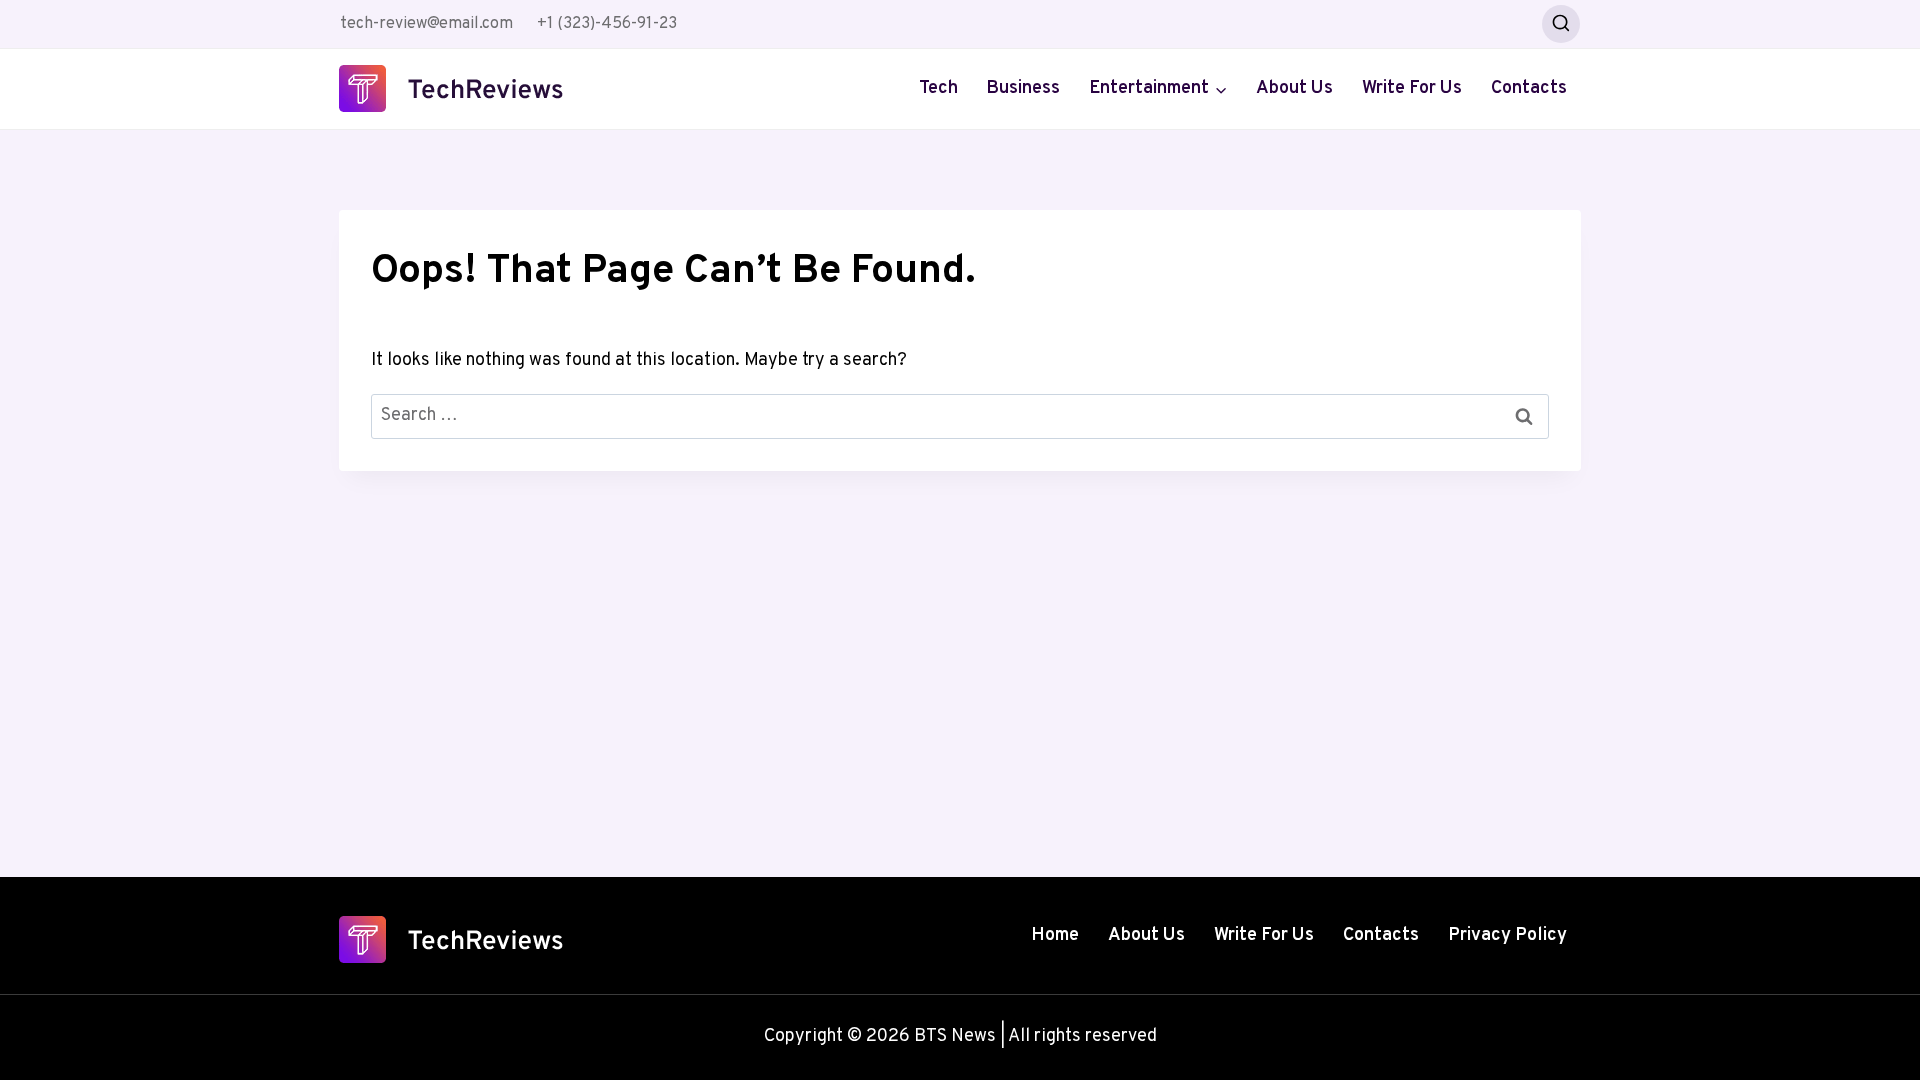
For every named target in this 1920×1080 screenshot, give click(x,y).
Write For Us (1412, 88)
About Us (1294, 88)
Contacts (1529, 88)
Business (1023, 88)
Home (1055, 935)
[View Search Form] (1561, 24)
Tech (938, 88)
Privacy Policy (1507, 935)
